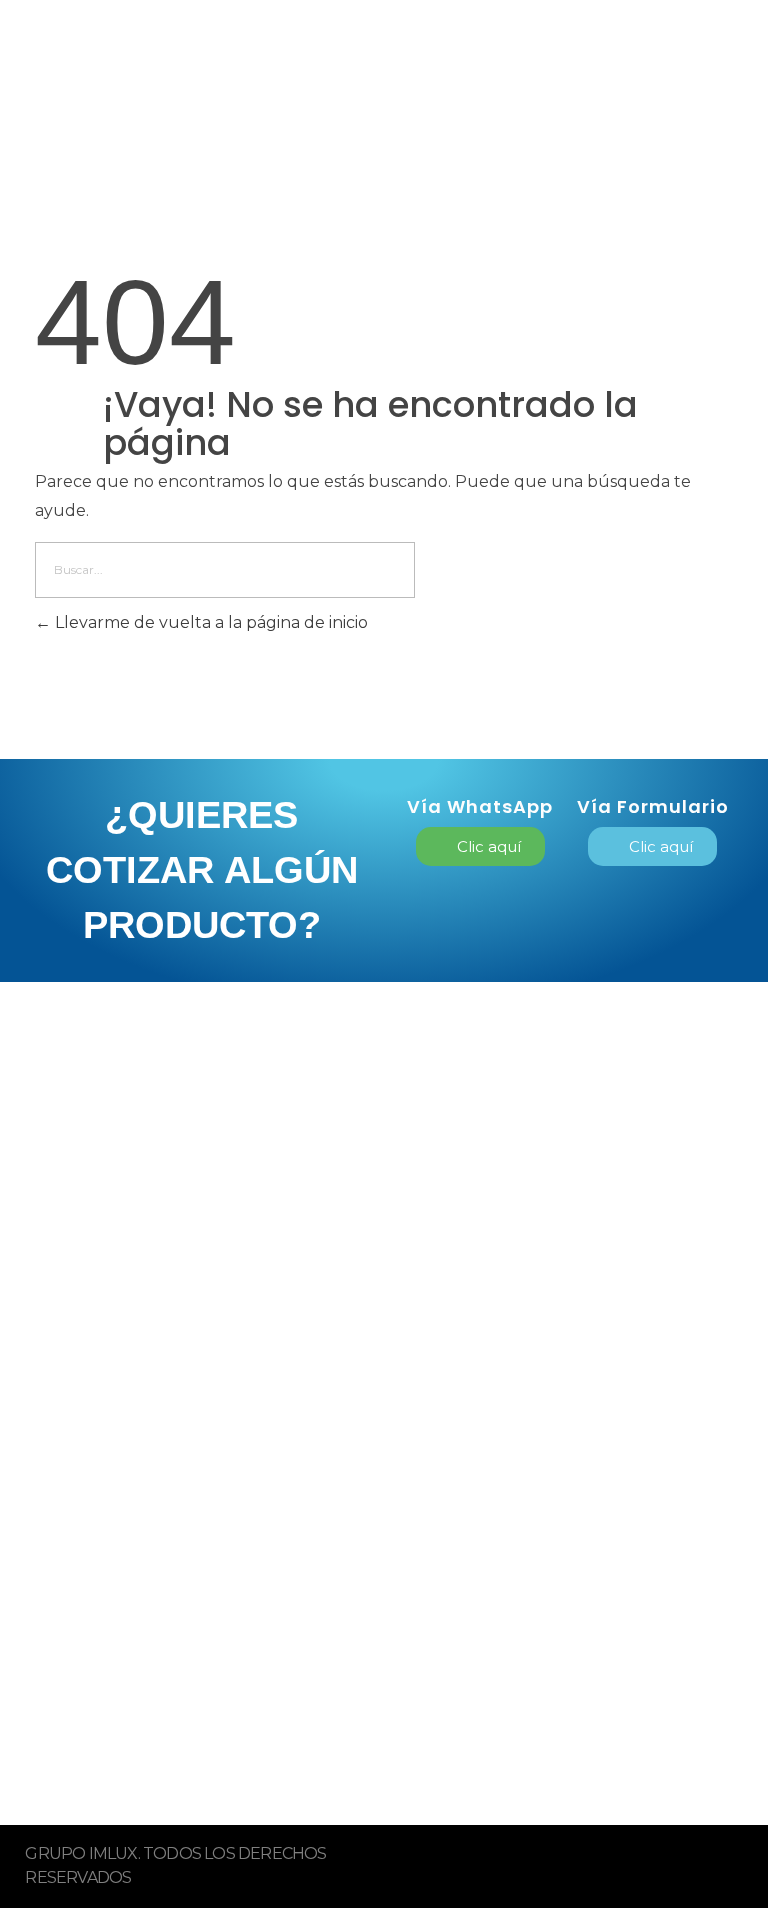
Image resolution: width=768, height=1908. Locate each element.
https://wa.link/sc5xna (134, 1675)
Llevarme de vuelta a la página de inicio (209, 622)
